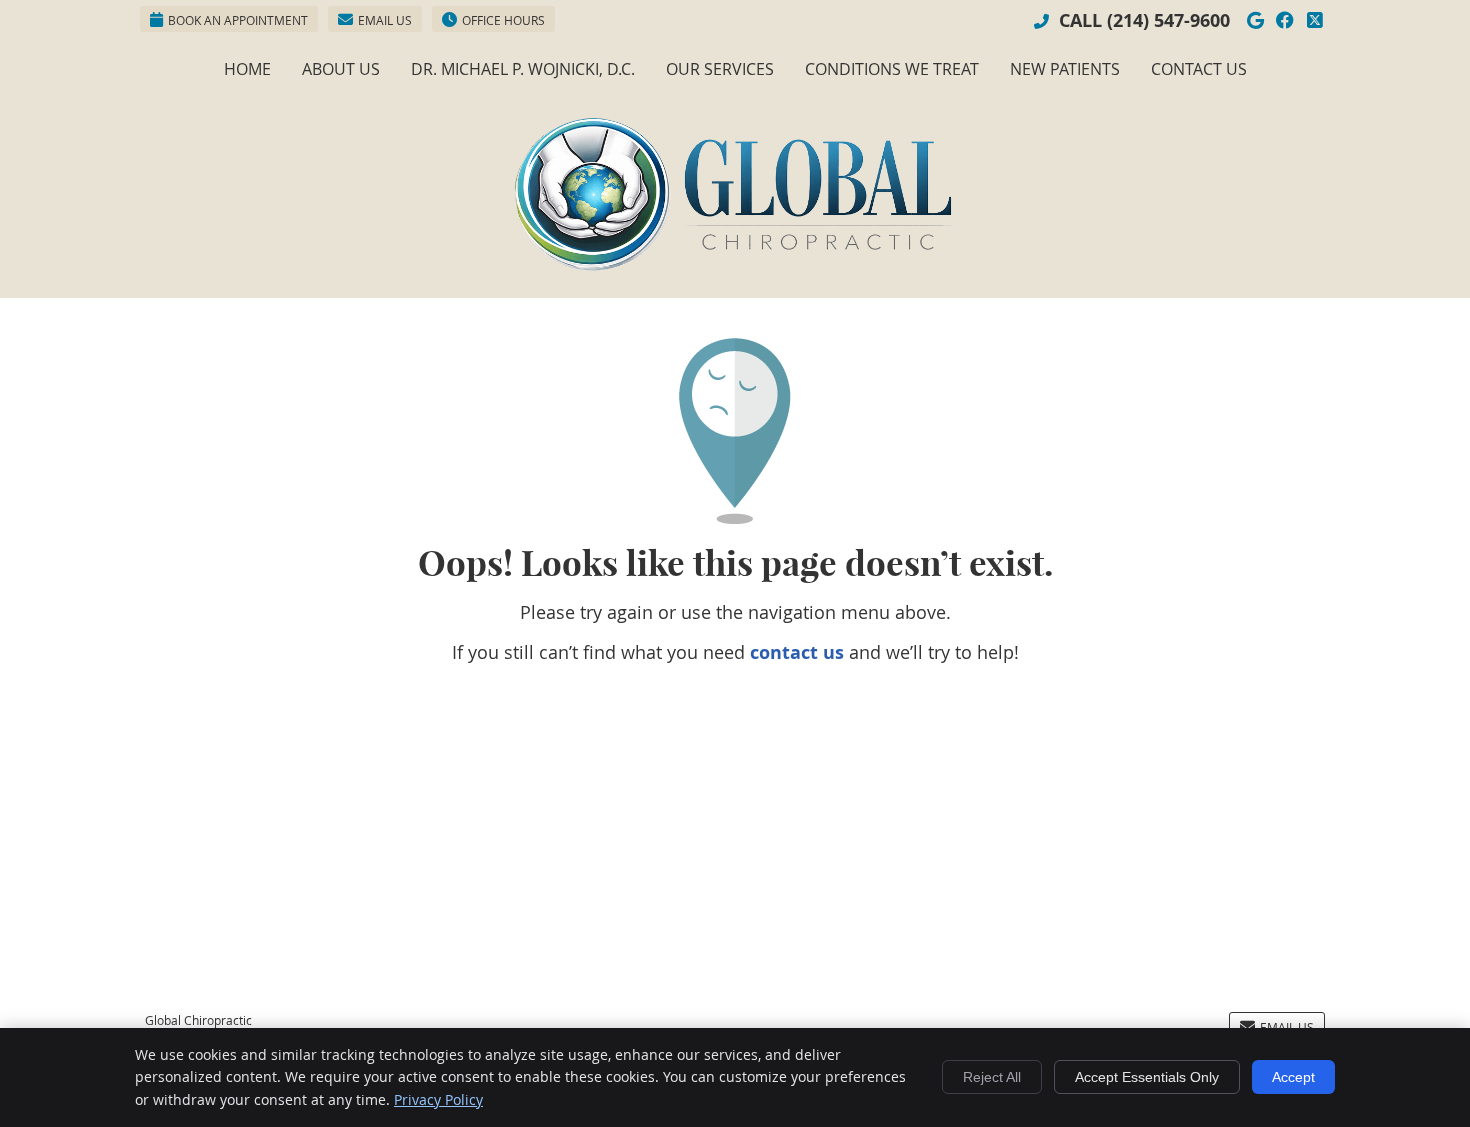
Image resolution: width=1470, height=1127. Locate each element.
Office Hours (503, 20)
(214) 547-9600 (1168, 20)
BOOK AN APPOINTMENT (238, 20)
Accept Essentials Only (1147, 1077)
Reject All (992, 1077)
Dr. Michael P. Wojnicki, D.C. (523, 69)
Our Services (720, 69)
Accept (1293, 1077)
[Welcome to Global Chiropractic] (735, 264)
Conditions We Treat (892, 69)
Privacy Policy (438, 1099)
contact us (797, 652)
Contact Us (1199, 69)
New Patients (1065, 69)
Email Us (385, 20)
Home (247, 69)
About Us (341, 69)
